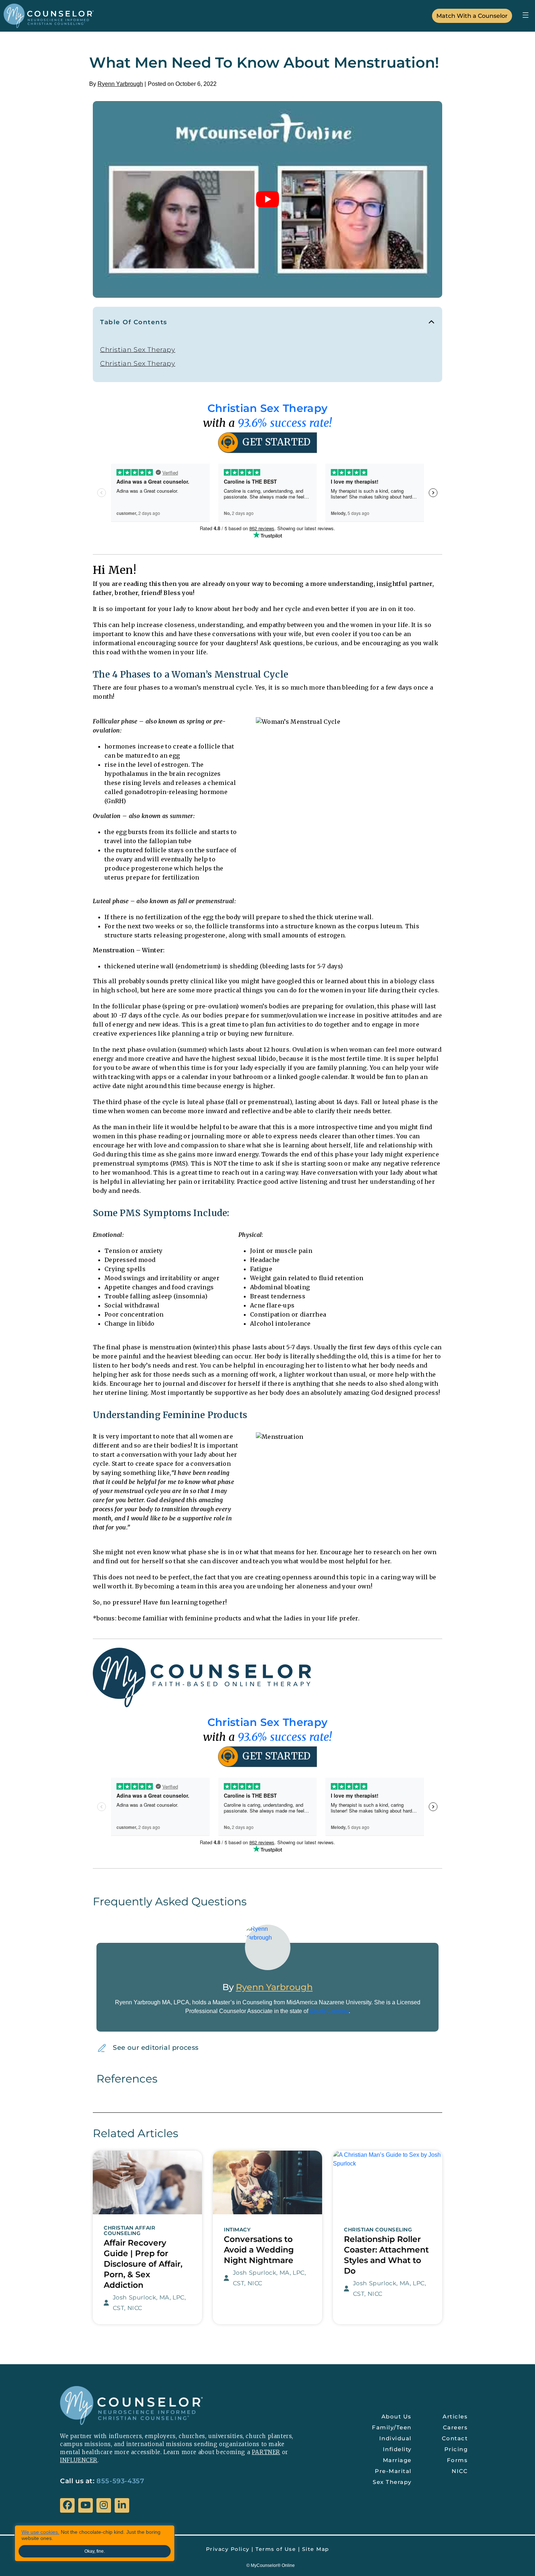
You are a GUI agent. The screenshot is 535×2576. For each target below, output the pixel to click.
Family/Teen (392, 2427)
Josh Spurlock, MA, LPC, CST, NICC (149, 2303)
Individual (395, 2438)
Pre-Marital (393, 2471)
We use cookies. (40, 2532)
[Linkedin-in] (122, 2505)
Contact (455, 2438)
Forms (457, 2460)
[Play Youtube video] (267, 199)
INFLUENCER (79, 2460)
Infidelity (397, 2449)
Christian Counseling (378, 2230)
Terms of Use (276, 2549)
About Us (397, 2416)
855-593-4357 (120, 2481)
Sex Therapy (392, 2482)
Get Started (276, 442)
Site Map (316, 2549)
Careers (455, 2427)
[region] (95, 2543)
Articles (455, 2416)
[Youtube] (86, 2505)
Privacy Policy (228, 2549)
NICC (460, 2471)
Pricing (456, 2449)
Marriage (397, 2460)
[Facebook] (67, 2505)
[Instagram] (104, 2505)
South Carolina (329, 2011)
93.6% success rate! (285, 423)
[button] (525, 15)
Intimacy (237, 2230)
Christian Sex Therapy (138, 350)
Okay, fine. (95, 2551)
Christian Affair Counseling (129, 2231)
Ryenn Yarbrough (120, 84)
